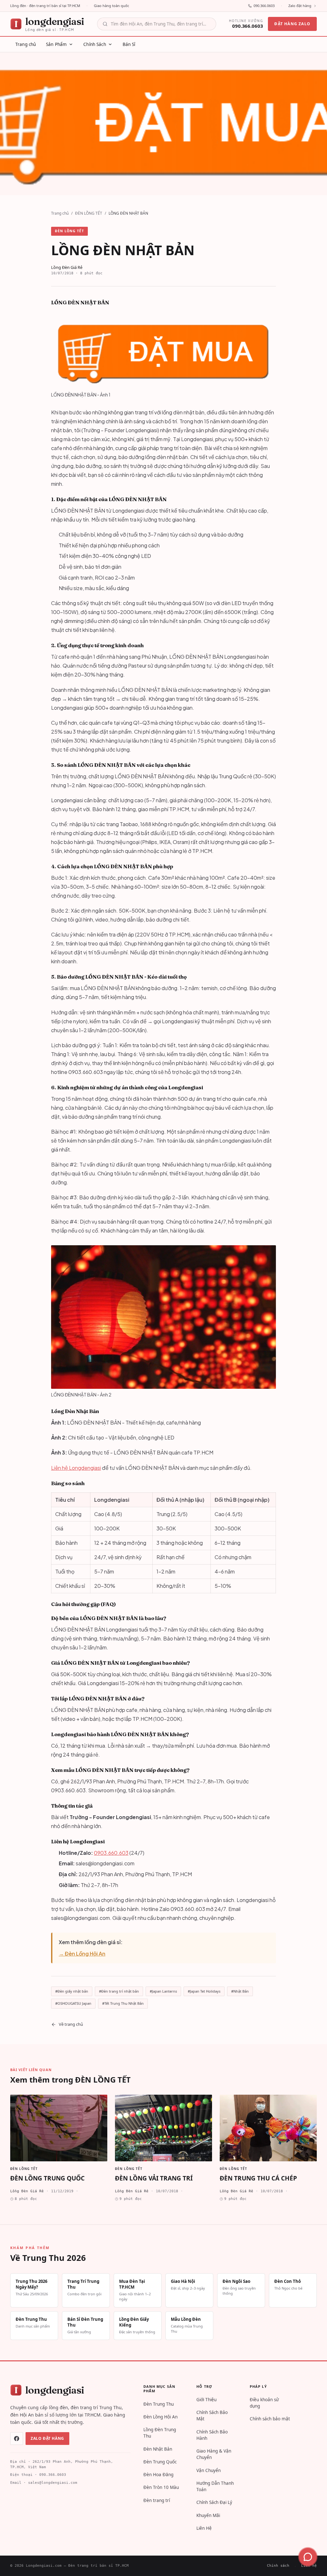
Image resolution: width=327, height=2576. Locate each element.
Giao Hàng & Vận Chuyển (214, 2454)
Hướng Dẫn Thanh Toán (215, 2486)
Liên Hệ (204, 2528)
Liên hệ (309, 2566)
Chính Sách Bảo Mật (212, 2416)
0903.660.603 (111, 1853)
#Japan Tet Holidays (204, 1991)
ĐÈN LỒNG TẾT (89, 213)
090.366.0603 (264, 6)
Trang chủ (60, 213)
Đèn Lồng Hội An (160, 2417)
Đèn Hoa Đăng (158, 2475)
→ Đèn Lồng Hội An (82, 1954)
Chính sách (278, 2566)
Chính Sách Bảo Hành (212, 2435)
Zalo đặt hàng (300, 6)
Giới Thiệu (206, 2400)
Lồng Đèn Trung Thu (160, 2433)
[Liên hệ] (308, 2557)
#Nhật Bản (240, 1991)
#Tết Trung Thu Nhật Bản (123, 2003)
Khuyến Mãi (208, 2515)
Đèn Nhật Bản (158, 2449)
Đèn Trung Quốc (160, 2462)
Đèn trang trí (157, 2500)
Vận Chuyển (209, 2470)
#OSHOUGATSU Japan (73, 2003)
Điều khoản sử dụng (264, 2403)
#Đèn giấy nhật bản (72, 1991)
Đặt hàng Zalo (292, 24)
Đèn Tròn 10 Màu (161, 2487)
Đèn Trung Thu (159, 2404)
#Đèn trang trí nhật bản (119, 1991)
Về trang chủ (71, 2024)
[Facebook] (17, 2439)
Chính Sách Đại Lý (214, 2502)
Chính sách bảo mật (270, 2419)
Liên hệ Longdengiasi (76, 1468)
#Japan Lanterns (163, 1991)
